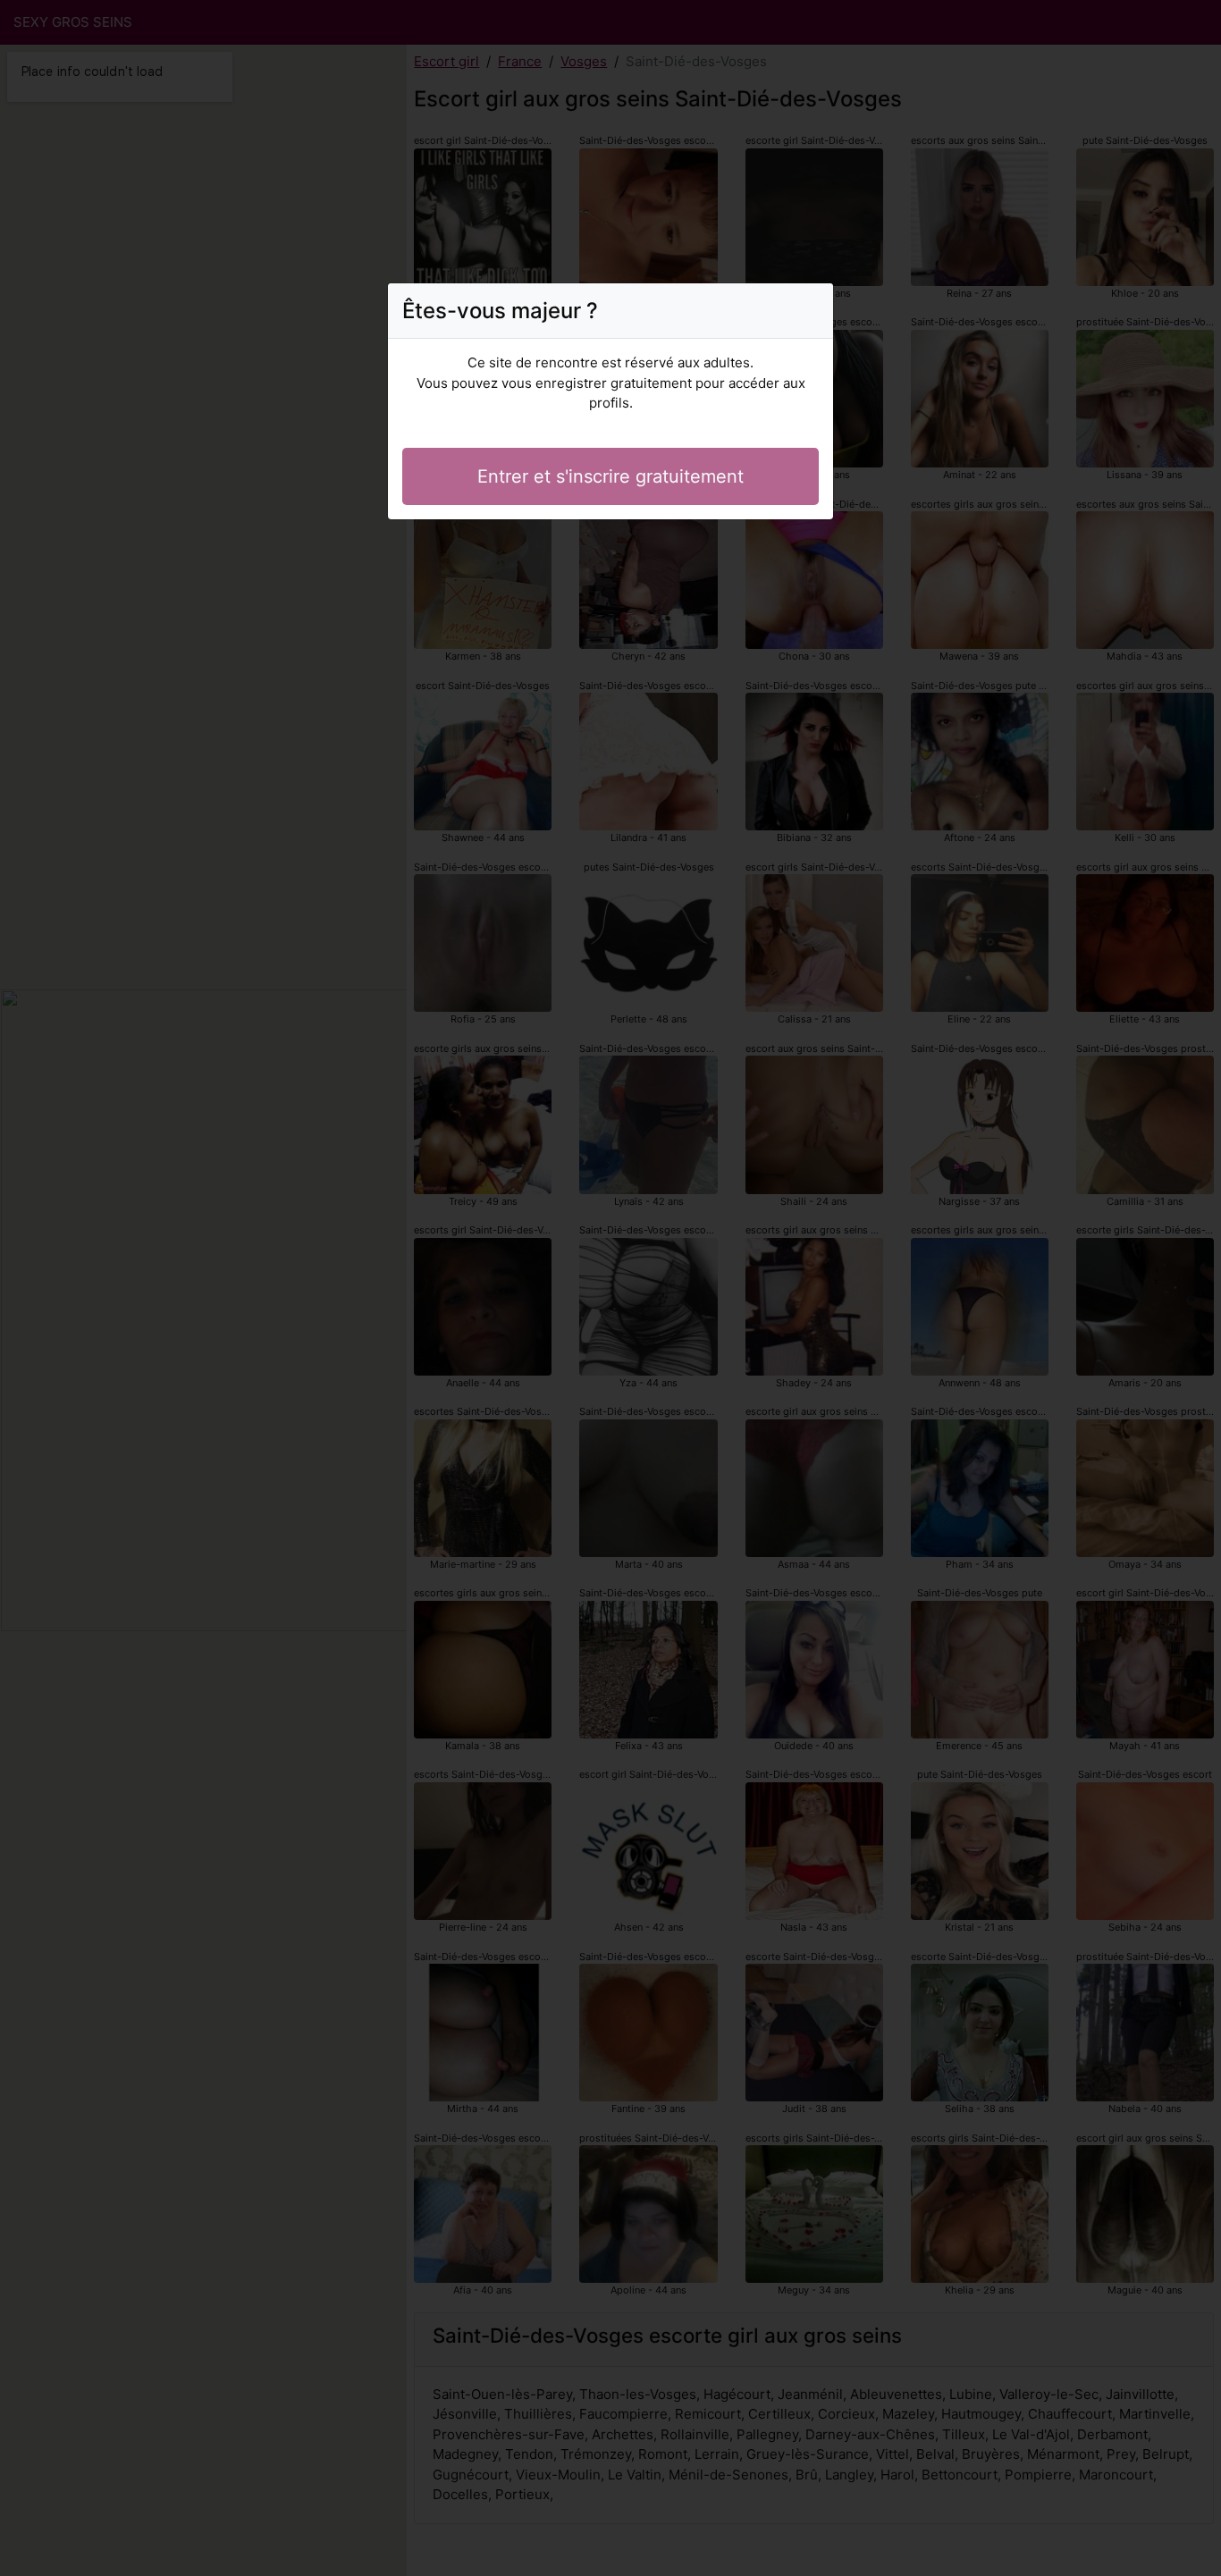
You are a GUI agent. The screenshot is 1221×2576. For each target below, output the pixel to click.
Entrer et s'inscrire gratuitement (610, 476)
